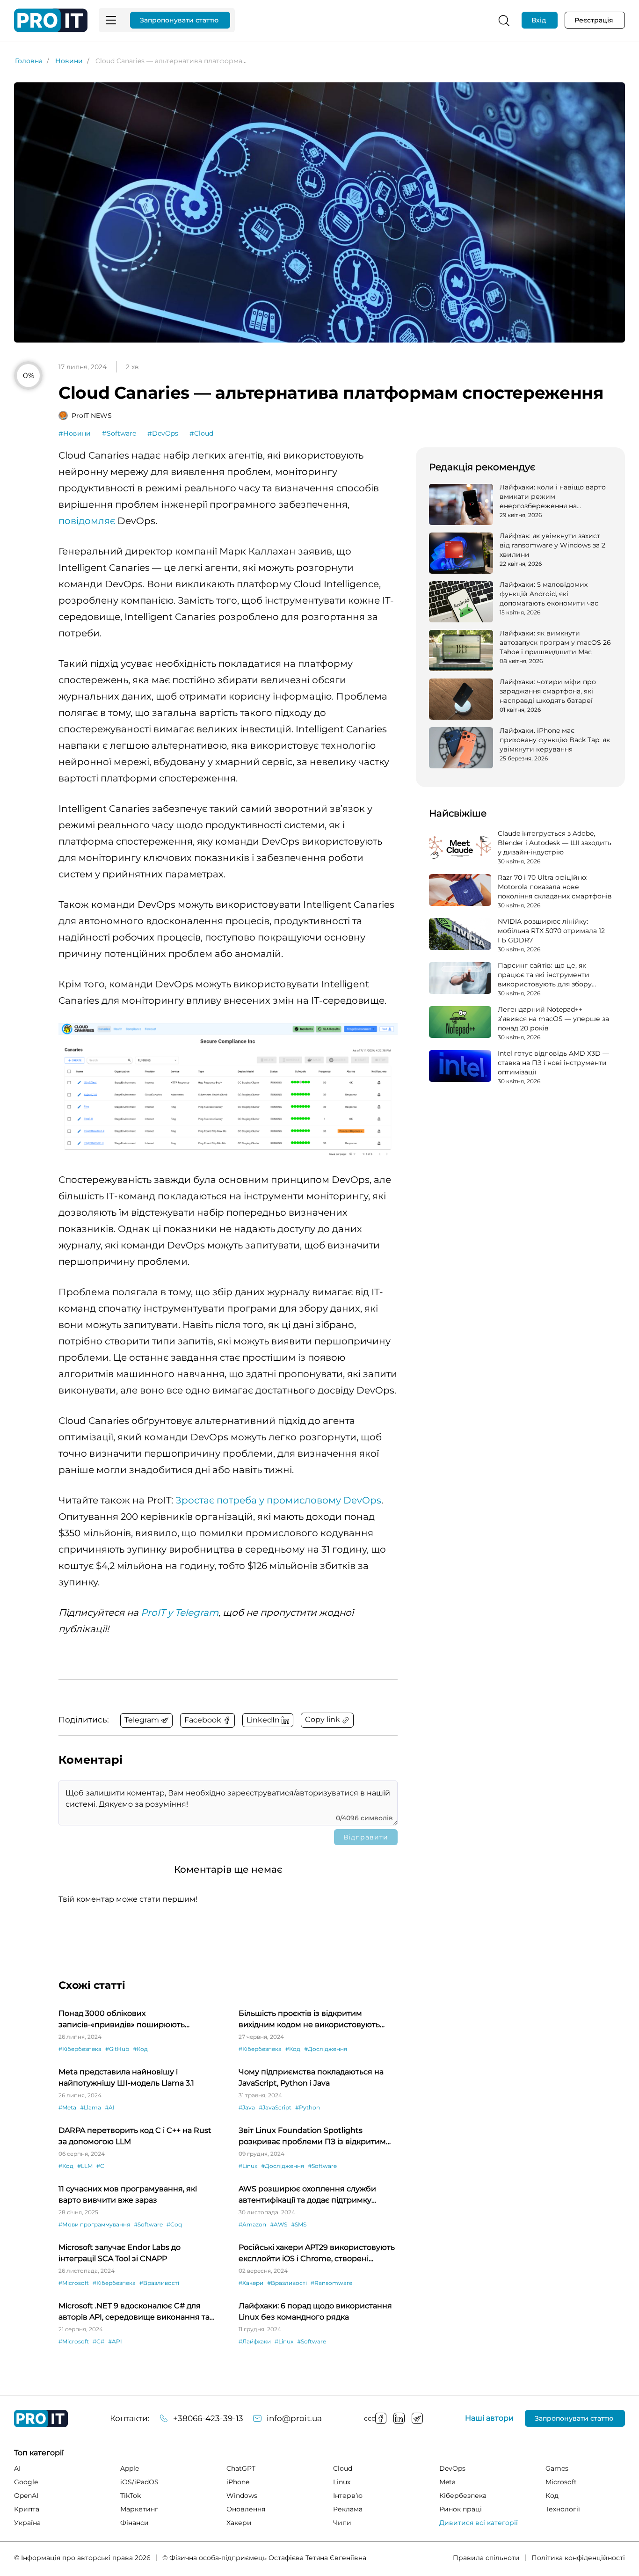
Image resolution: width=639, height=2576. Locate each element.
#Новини (75, 433)
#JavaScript (275, 2107)
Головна (29, 61)
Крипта (27, 2509)
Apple (130, 2468)
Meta (447, 2482)
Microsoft (561, 2482)
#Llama (91, 2107)
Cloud (343, 2468)
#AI (110, 2107)
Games (557, 2468)
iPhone (238, 2482)
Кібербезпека (463, 2496)
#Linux (248, 2166)
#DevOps (163, 433)
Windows (242, 2496)
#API (115, 2341)
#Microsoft (74, 2283)
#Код (140, 2049)
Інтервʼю (348, 2496)
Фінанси (134, 2523)
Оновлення (246, 2509)
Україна (27, 2523)
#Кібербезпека (80, 2049)
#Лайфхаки (255, 2341)
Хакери (239, 2523)
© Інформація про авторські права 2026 (82, 2558)
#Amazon (252, 2224)
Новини (69, 61)
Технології (563, 2509)
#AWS (279, 2224)
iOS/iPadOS (139, 2482)
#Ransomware (331, 2283)
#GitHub (117, 2049)
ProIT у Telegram (180, 1613)
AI (17, 2468)
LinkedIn (399, 2418)
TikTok (131, 2496)
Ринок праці (461, 2509)
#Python (308, 2107)
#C (100, 2166)
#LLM (85, 2166)
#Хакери (251, 2283)
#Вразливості (159, 2283)
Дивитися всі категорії (479, 2523)
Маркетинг (139, 2509)
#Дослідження (326, 2049)
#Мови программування (94, 2224)
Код (552, 2496)
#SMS (299, 2224)
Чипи (342, 2523)
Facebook (381, 2418)
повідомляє (87, 521)
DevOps (452, 2468)
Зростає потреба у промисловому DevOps (278, 1500)
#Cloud (201, 433)
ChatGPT (241, 2468)
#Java (247, 2107)
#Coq (174, 2224)
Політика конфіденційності (578, 2558)
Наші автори (489, 2418)
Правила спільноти (486, 2558)
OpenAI (26, 2496)
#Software (119, 433)
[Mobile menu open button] (111, 20)
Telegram (417, 2418)
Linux (342, 2482)
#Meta (67, 2107)
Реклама (348, 2509)
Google (26, 2482)
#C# (98, 2341)
